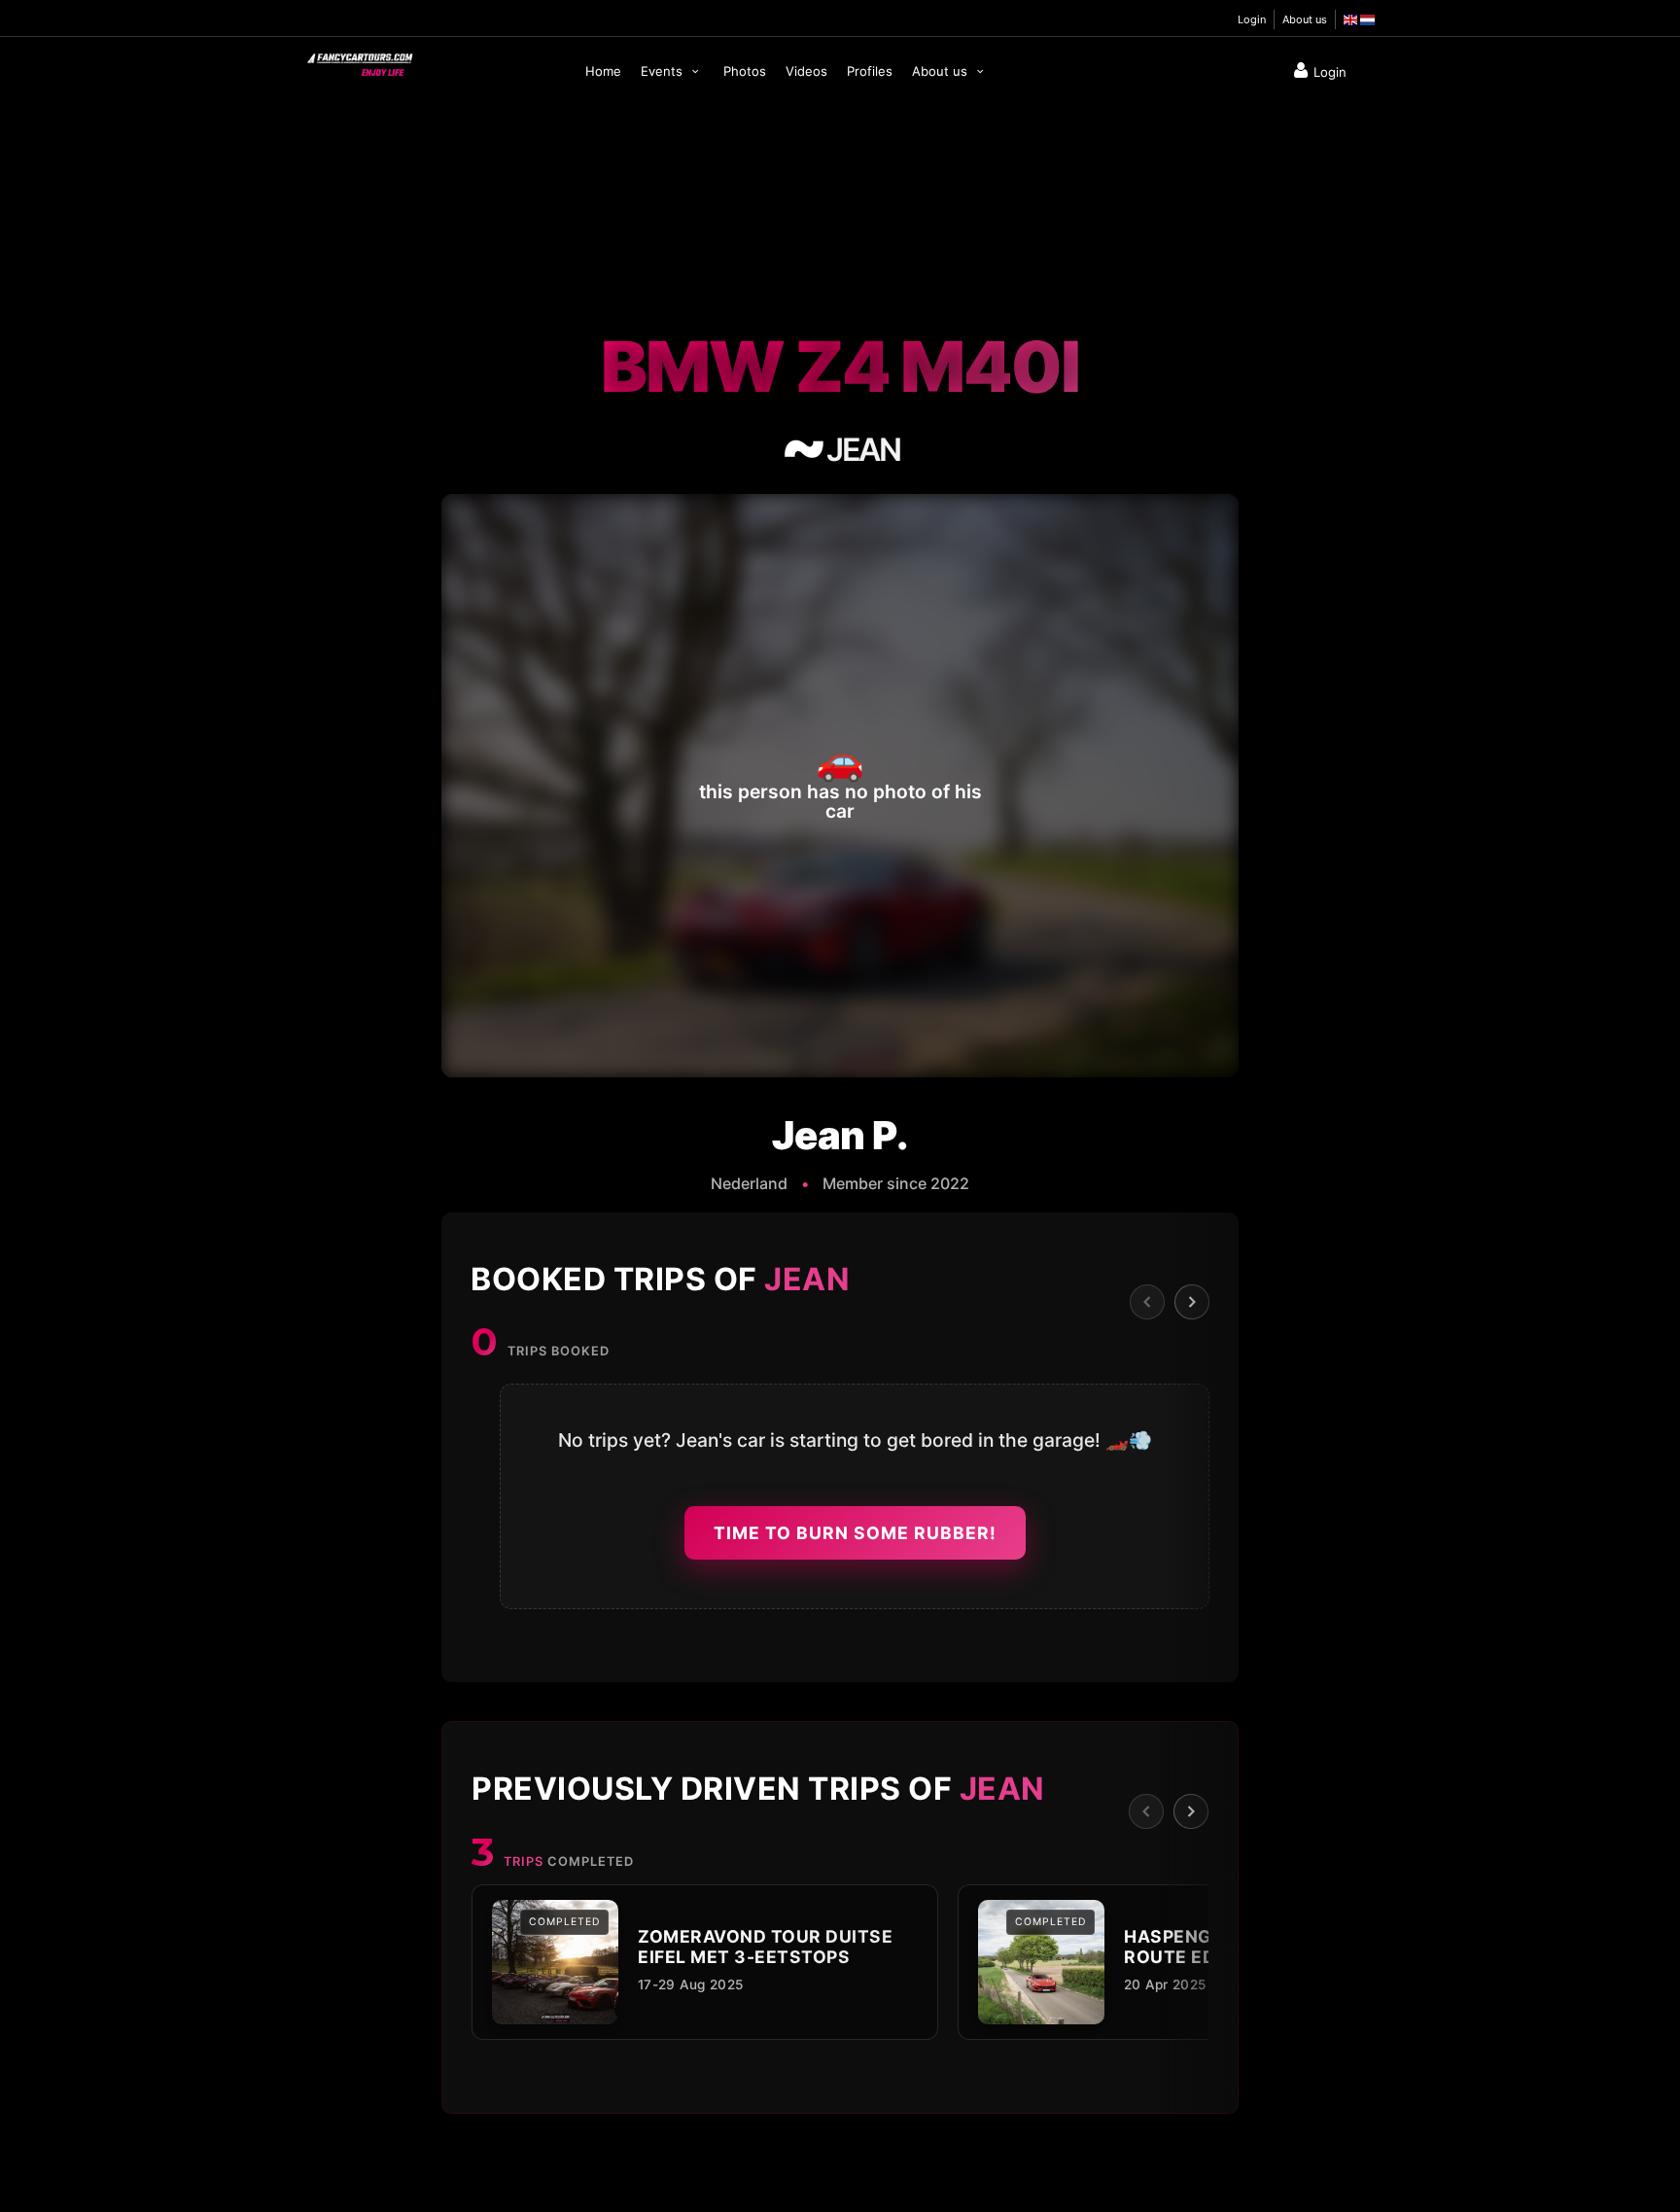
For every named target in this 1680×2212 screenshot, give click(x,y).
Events (664, 71)
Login (1252, 19)
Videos (806, 71)
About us (1305, 19)
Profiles (870, 71)
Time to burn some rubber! (855, 1533)
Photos (745, 71)
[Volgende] (1192, 1302)
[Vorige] (1147, 1302)
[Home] (359, 60)
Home (603, 71)
